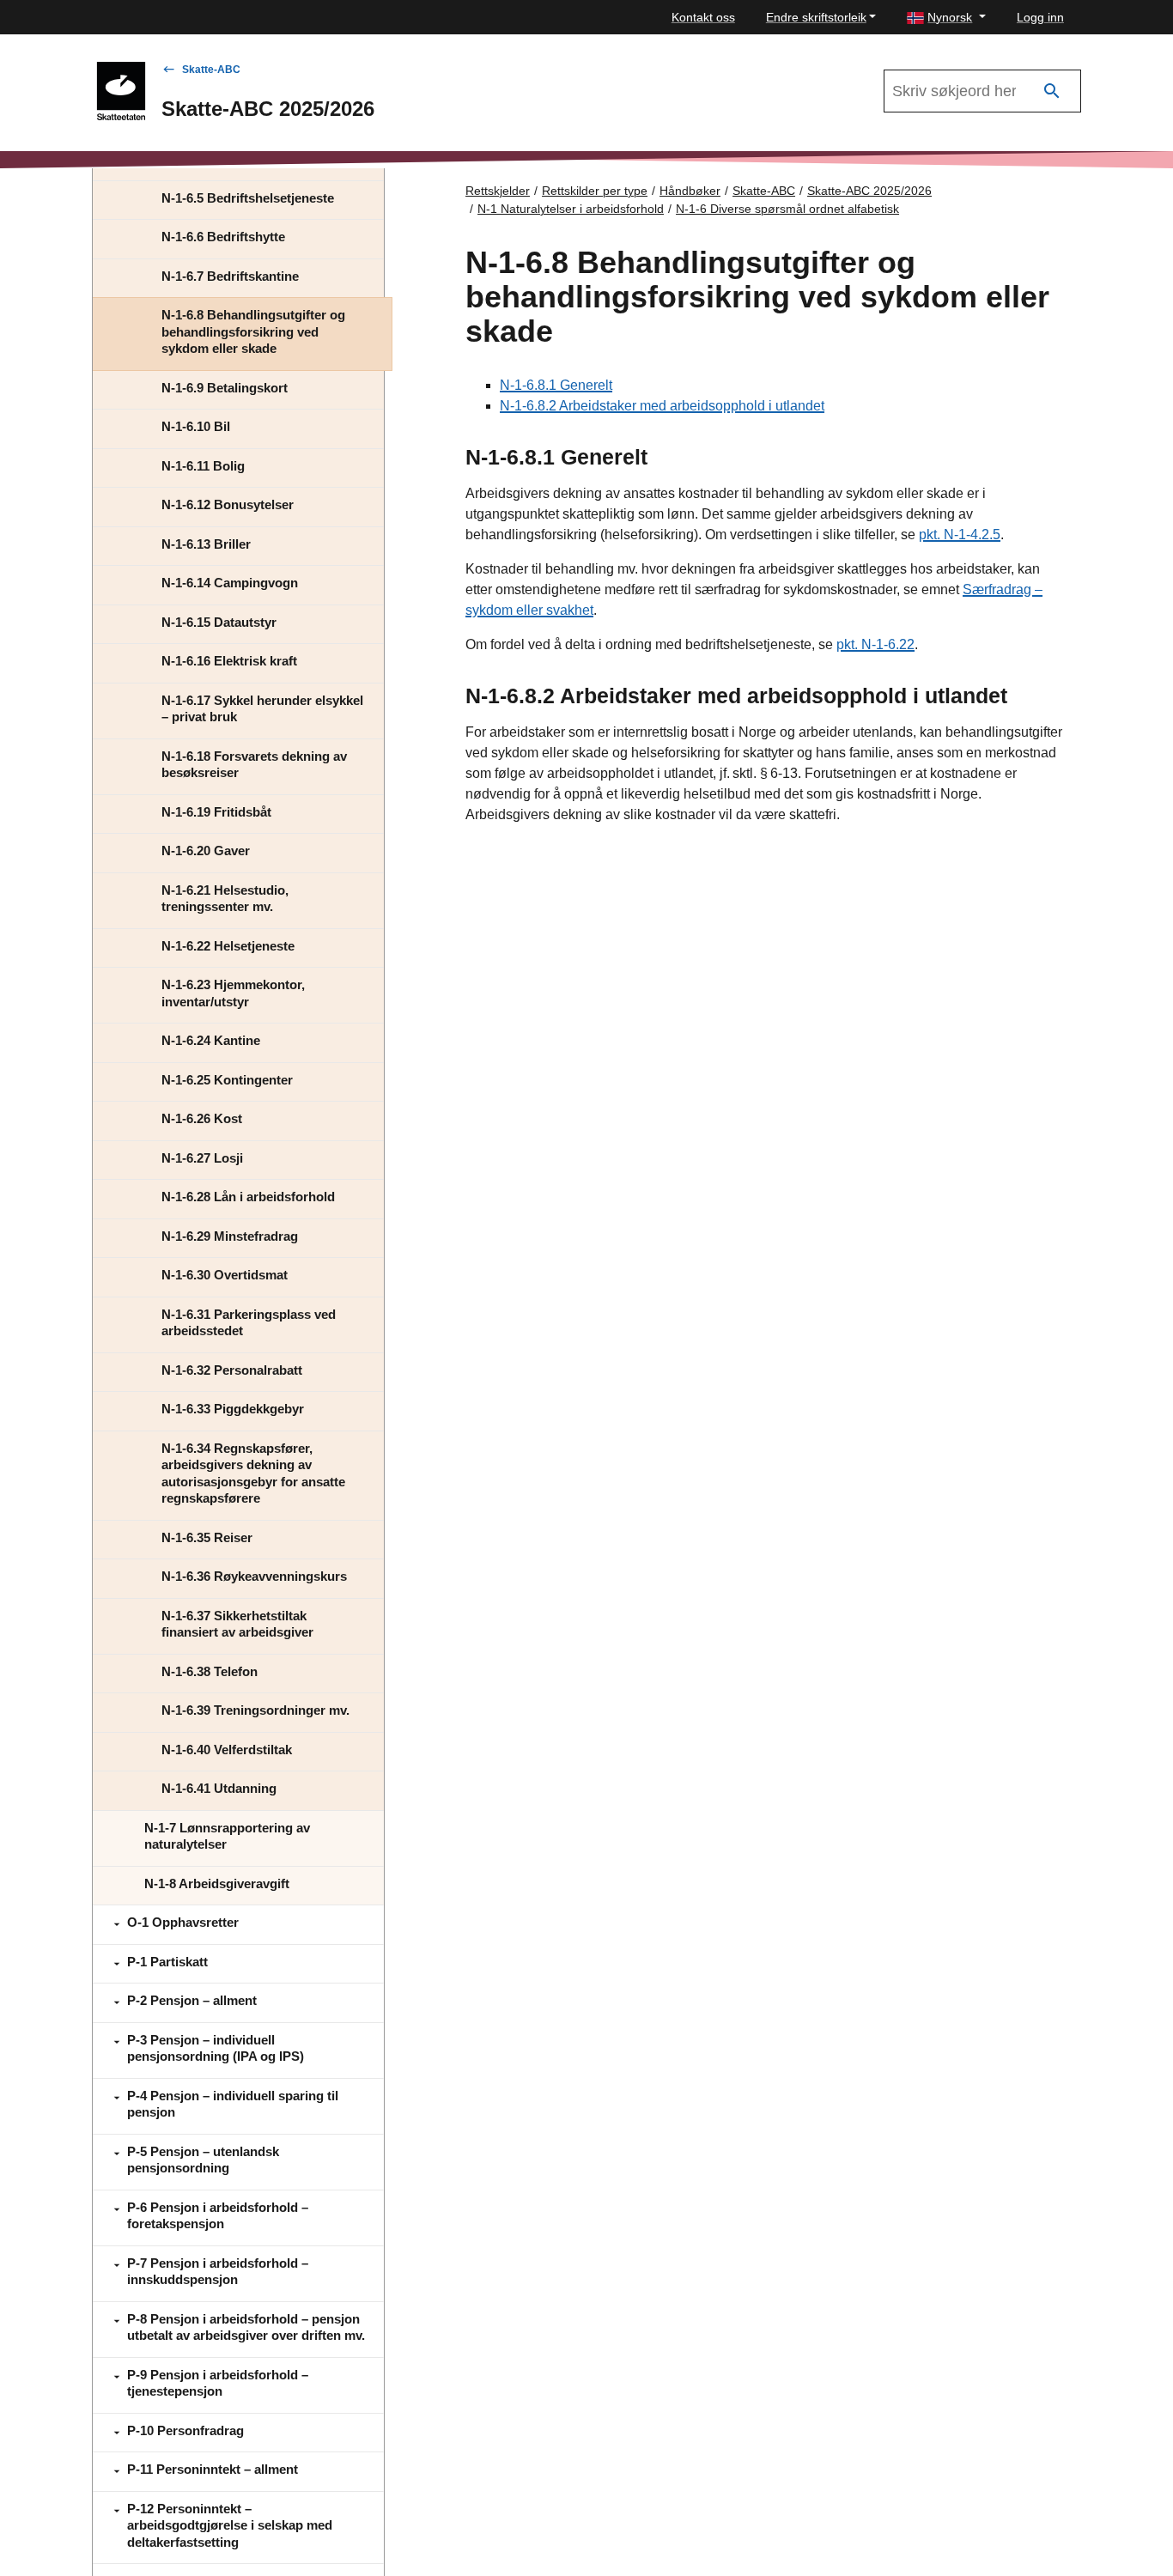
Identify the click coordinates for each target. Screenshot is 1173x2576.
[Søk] (1052, 91)
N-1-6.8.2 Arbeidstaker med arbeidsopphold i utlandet (662, 406)
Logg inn (1040, 17)
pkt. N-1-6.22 (875, 644)
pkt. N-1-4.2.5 (960, 535)
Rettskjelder (498, 191)
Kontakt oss (703, 17)
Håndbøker (690, 191)
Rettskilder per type (595, 191)
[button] (946, 18)
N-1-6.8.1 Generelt (556, 385)
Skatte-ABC (211, 70)
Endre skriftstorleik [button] (816, 17)
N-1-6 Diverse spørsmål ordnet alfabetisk (787, 209)
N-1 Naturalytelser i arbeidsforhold (571, 209)
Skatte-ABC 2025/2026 (869, 191)
